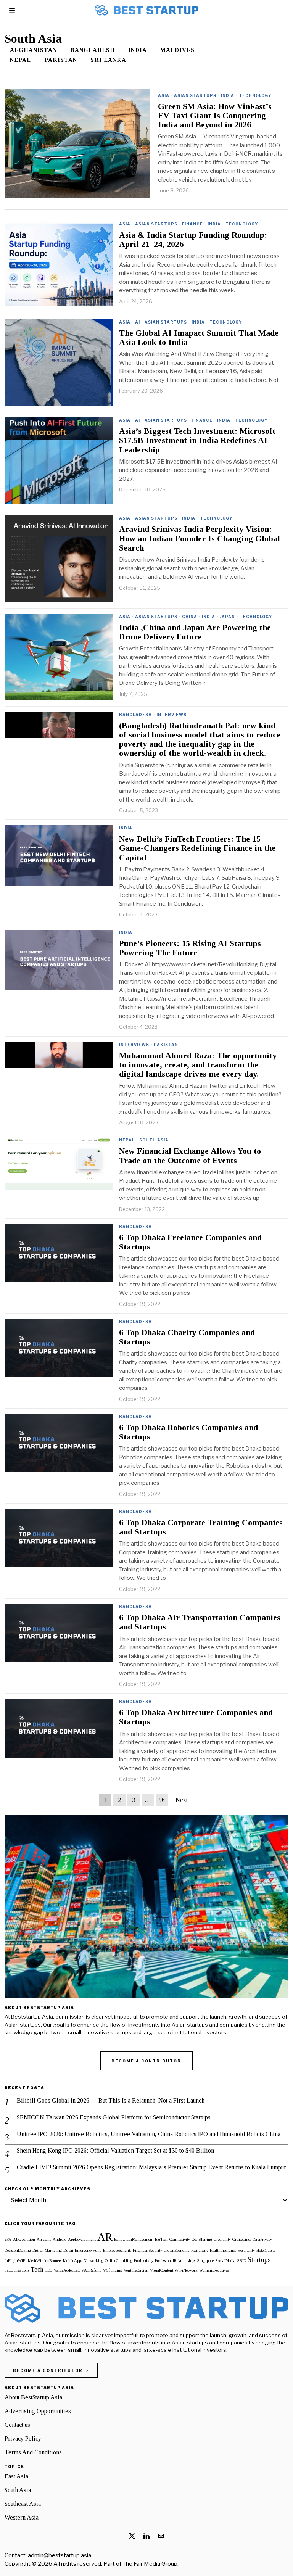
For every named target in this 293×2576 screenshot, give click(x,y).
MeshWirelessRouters (45, 2261)
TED (48, 2270)
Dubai (68, 2250)
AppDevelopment (82, 2239)
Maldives (177, 50)
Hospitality (246, 2250)
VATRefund (91, 2270)
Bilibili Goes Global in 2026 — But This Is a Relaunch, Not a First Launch (111, 2100)
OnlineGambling (119, 2261)
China (190, 617)
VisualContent (162, 2270)
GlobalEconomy (177, 2250)
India (138, 50)
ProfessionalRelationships (175, 2261)
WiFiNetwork (186, 2270)
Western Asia (22, 2517)
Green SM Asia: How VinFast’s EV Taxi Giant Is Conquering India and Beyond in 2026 (215, 116)
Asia (164, 95)
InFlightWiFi (15, 2261)
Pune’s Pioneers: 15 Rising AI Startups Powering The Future (190, 948)
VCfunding (113, 2270)
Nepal (20, 60)
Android (60, 2239)
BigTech (161, 2239)
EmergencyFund (88, 2250)
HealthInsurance (223, 2250)
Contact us (17, 2425)
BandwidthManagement (134, 2239)
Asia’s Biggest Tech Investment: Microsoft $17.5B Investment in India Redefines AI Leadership (197, 440)
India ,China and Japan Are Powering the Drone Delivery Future (195, 632)
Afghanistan (33, 50)
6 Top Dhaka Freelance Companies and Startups (190, 1242)
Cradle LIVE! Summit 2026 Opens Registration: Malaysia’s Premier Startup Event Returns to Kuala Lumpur (151, 2167)
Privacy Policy (23, 2438)
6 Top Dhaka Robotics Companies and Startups (188, 1432)
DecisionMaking (18, 2250)
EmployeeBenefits (117, 2250)
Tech (37, 2269)
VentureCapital (136, 2270)
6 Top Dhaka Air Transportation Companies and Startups (200, 1622)
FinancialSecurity (147, 2250)
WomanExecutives (214, 2270)
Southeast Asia (23, 2504)
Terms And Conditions (33, 2452)
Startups (259, 2260)
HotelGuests (266, 2250)
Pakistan (61, 60)
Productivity (144, 2261)
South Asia (154, 1140)
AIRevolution (24, 2239)
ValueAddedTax (67, 2270)
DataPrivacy (262, 2239)
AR (105, 2237)
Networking (93, 2261)
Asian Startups (195, 95)
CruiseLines (242, 2239)
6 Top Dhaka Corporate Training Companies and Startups (201, 1527)
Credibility (222, 2239)
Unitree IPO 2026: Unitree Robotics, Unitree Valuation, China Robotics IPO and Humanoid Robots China (149, 2134)
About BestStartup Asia (33, 2397)
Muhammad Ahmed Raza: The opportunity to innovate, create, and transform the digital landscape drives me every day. (198, 1065)
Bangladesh (93, 50)
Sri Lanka (108, 60)
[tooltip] (132, 2536)
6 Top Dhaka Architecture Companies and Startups (196, 1717)
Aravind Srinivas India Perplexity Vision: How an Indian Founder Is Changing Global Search (200, 538)
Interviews (171, 715)
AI (138, 322)
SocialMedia (225, 2261)
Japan (227, 617)
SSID (241, 2261)
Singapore (205, 2261)
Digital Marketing (47, 2250)
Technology (255, 95)
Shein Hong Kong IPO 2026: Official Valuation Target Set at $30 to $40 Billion (115, 2150)
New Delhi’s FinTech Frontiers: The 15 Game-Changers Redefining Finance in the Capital (197, 848)
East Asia (16, 2476)
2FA (8, 2239)
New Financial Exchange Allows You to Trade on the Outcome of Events (190, 1156)
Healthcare (200, 2250)
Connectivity (180, 2239)
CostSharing (202, 2239)
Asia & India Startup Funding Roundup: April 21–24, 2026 (193, 240)
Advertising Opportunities (38, 2411)
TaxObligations (17, 2270)
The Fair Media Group (150, 2564)
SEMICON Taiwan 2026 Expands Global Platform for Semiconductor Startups (114, 2117)
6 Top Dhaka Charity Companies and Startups (187, 1337)
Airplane (44, 2239)
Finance (192, 224)
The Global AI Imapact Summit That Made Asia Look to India (199, 338)
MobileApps (72, 2261)
